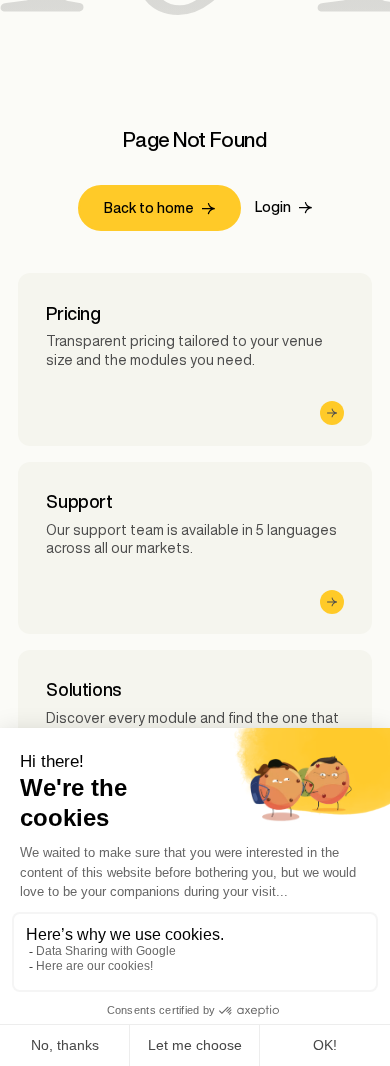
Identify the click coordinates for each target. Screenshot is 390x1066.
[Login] (283, 208)
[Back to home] (159, 208)
